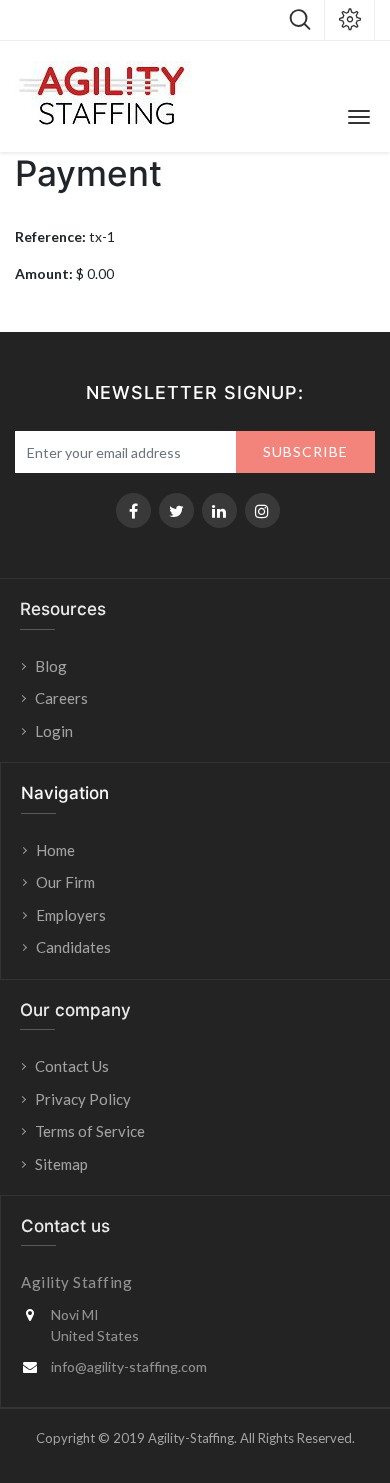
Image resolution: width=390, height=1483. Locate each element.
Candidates (73, 947)
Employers (71, 915)
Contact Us (72, 1066)
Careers (61, 698)
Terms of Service (90, 1131)
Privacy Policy (83, 1099)
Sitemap (61, 1164)
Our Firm (65, 882)
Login (55, 731)
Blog (51, 666)
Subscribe (305, 451)
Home (55, 850)
